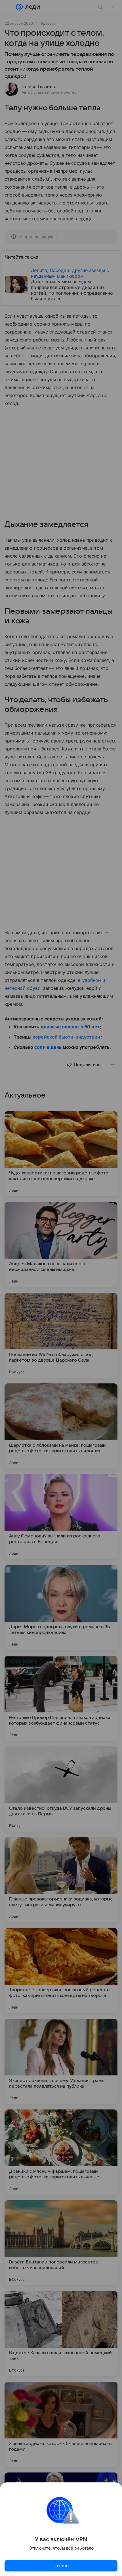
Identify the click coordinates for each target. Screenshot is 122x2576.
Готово (61, 2566)
